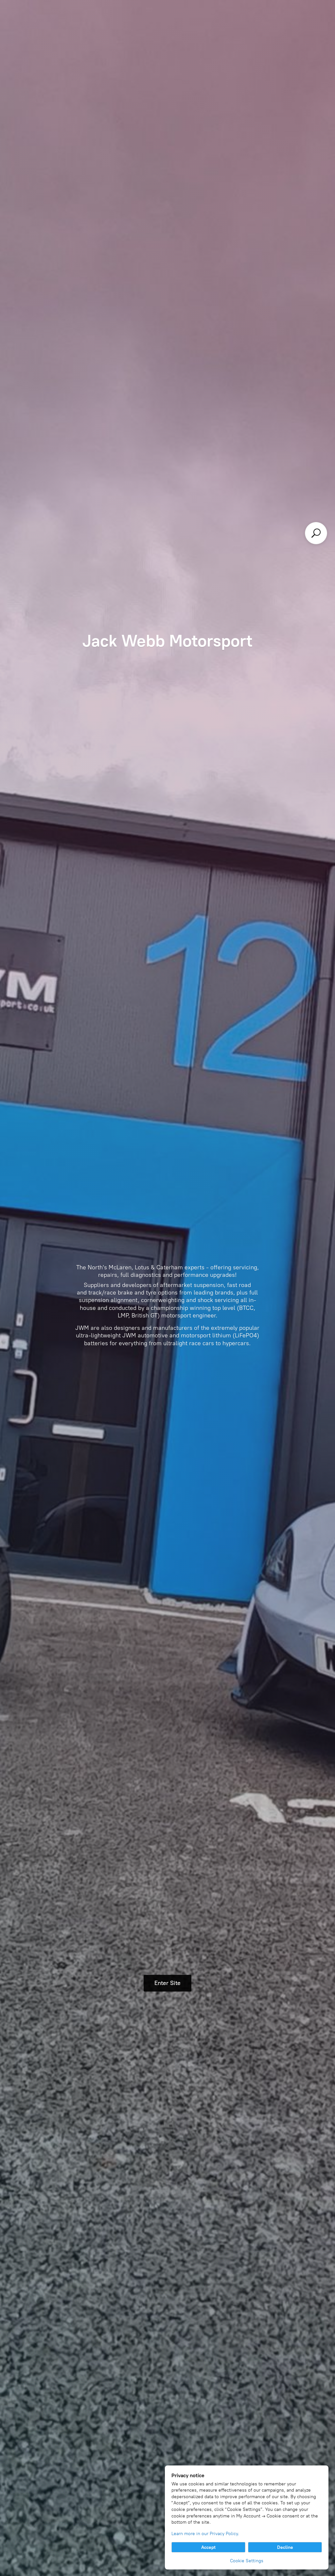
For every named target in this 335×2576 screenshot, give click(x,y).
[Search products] (316, 533)
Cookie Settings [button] (247, 2561)
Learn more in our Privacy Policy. (205, 2534)
